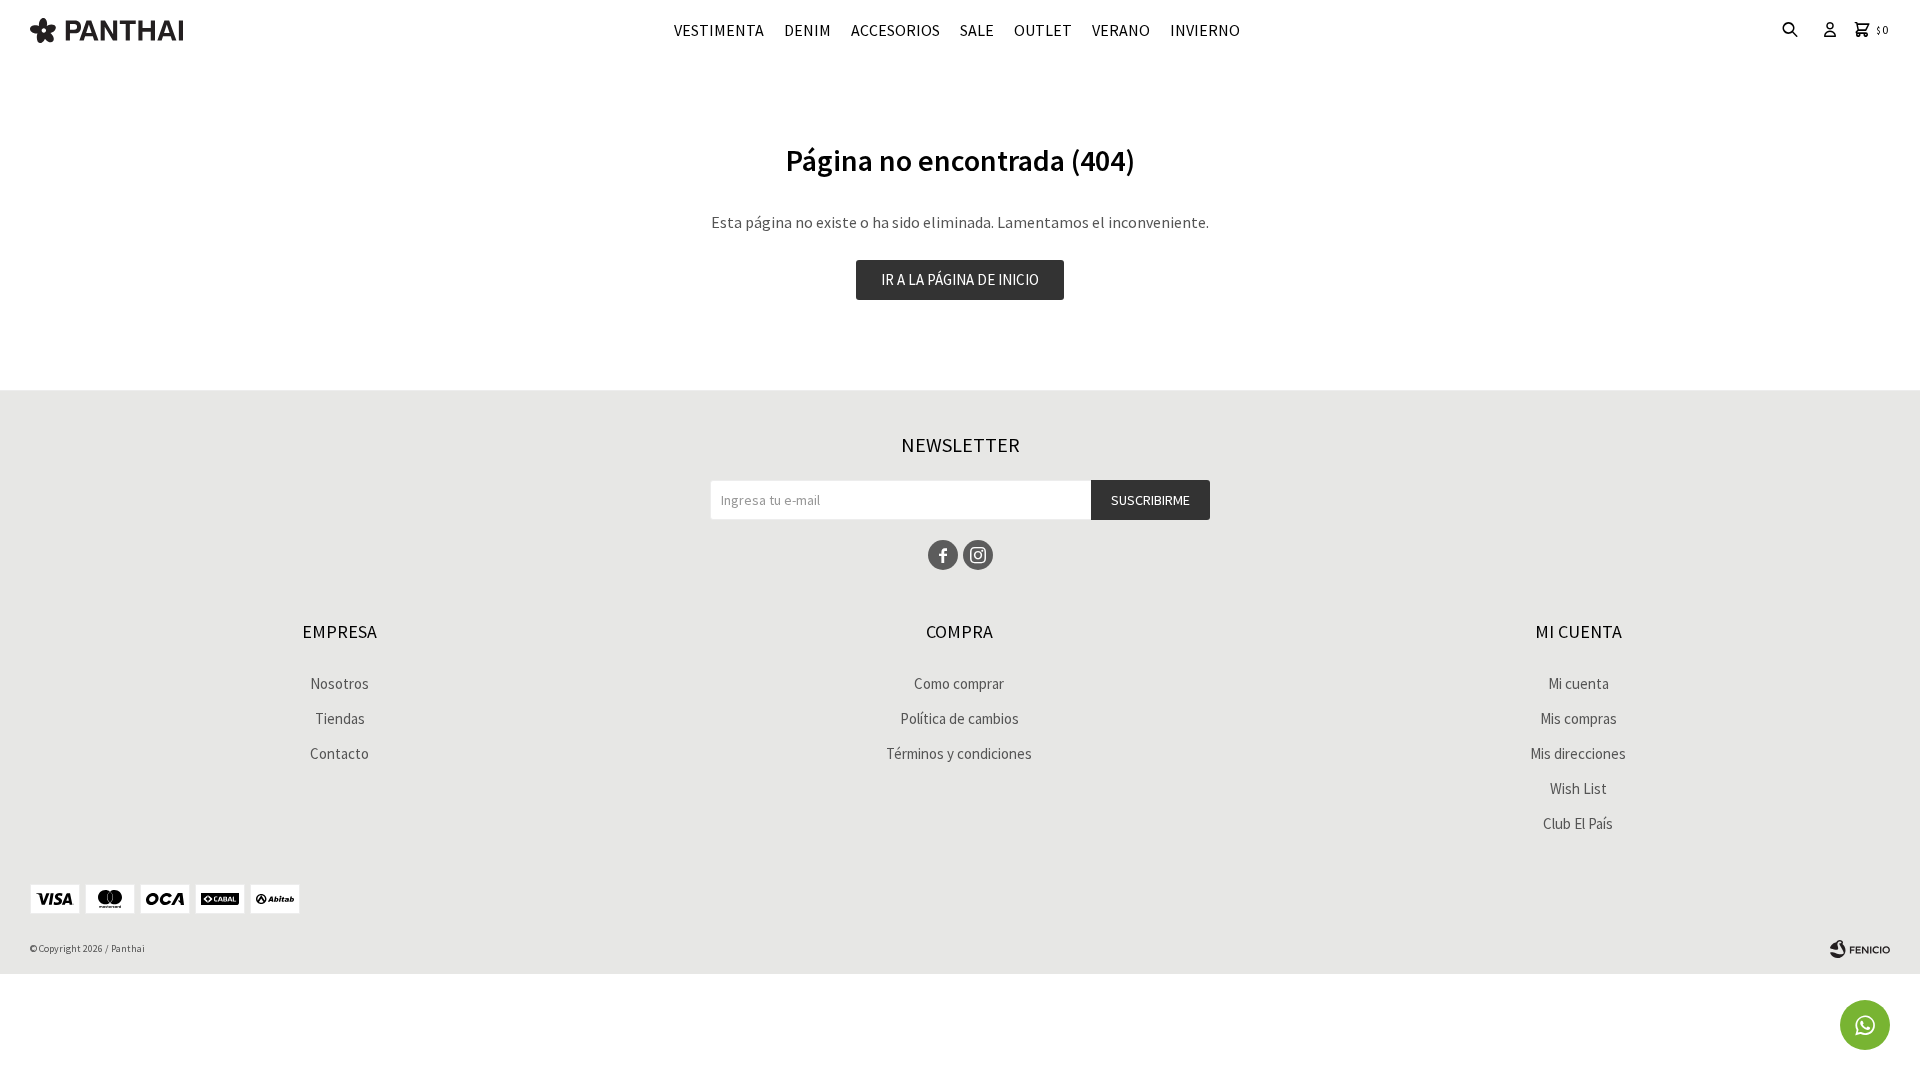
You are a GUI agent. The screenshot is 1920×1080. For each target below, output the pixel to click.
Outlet (1043, 30)
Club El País (1578, 823)
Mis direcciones (1578, 753)
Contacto (339, 753)
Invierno (1205, 30)
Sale (977, 30)
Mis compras (1578, 718)
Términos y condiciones (959, 753)
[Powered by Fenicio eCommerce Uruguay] (1860, 949)
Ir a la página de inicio (960, 279)
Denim (807, 30)
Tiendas (340, 718)
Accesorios (895, 30)
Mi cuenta (1578, 683)
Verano (1121, 30)
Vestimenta (719, 30)
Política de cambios (959, 718)
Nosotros (339, 683)
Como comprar (959, 683)
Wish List (1578, 788)
